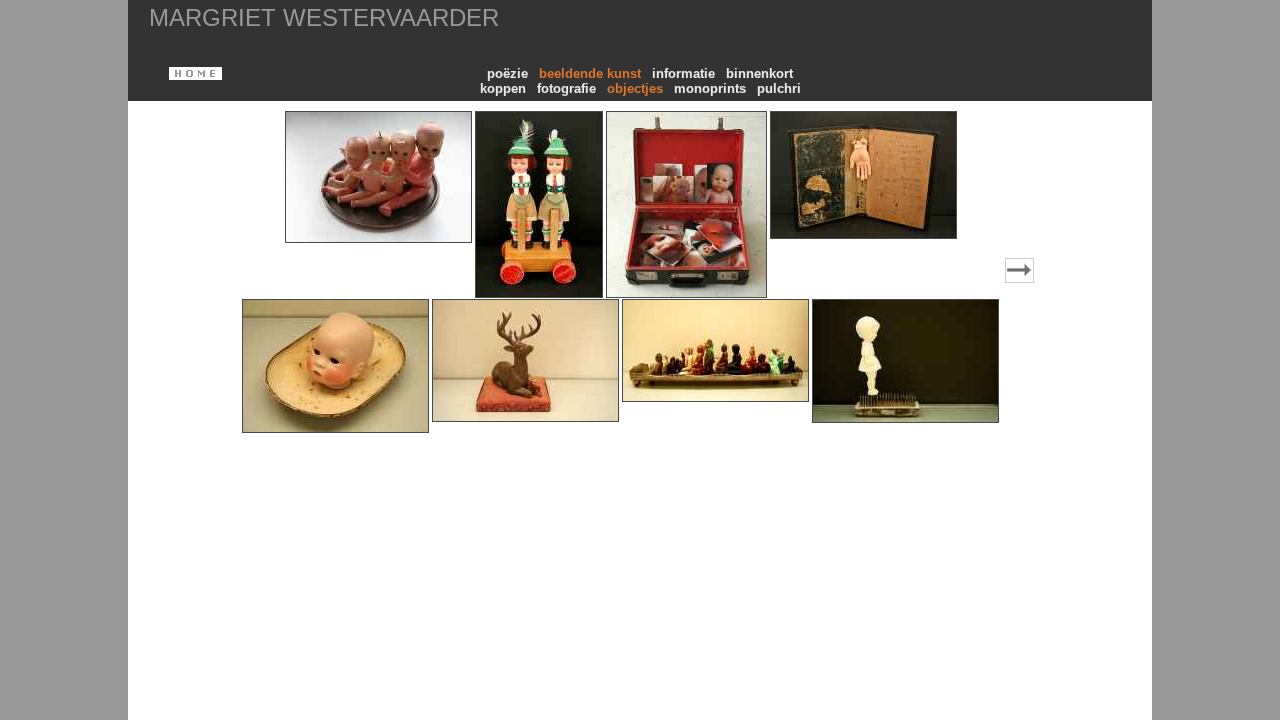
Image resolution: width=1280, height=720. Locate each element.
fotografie (568, 88)
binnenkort (761, 73)
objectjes (637, 88)
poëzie (509, 73)
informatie (685, 73)
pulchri (781, 88)
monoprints (712, 88)
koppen (505, 88)
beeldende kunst (592, 73)
